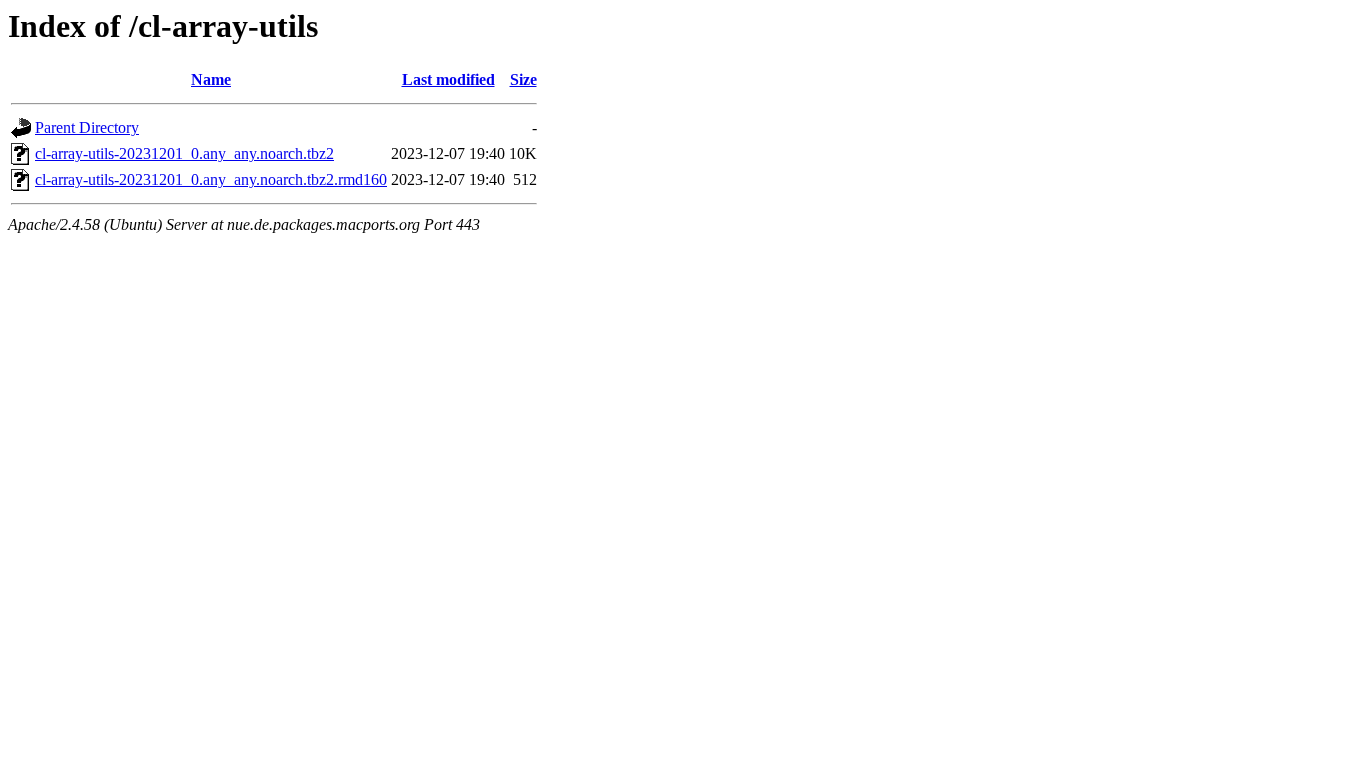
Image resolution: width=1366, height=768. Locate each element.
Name (211, 79)
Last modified (448, 79)
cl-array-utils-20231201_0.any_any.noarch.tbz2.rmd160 (211, 179)
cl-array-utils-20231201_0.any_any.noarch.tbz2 (184, 153)
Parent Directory (87, 127)
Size (523, 79)
